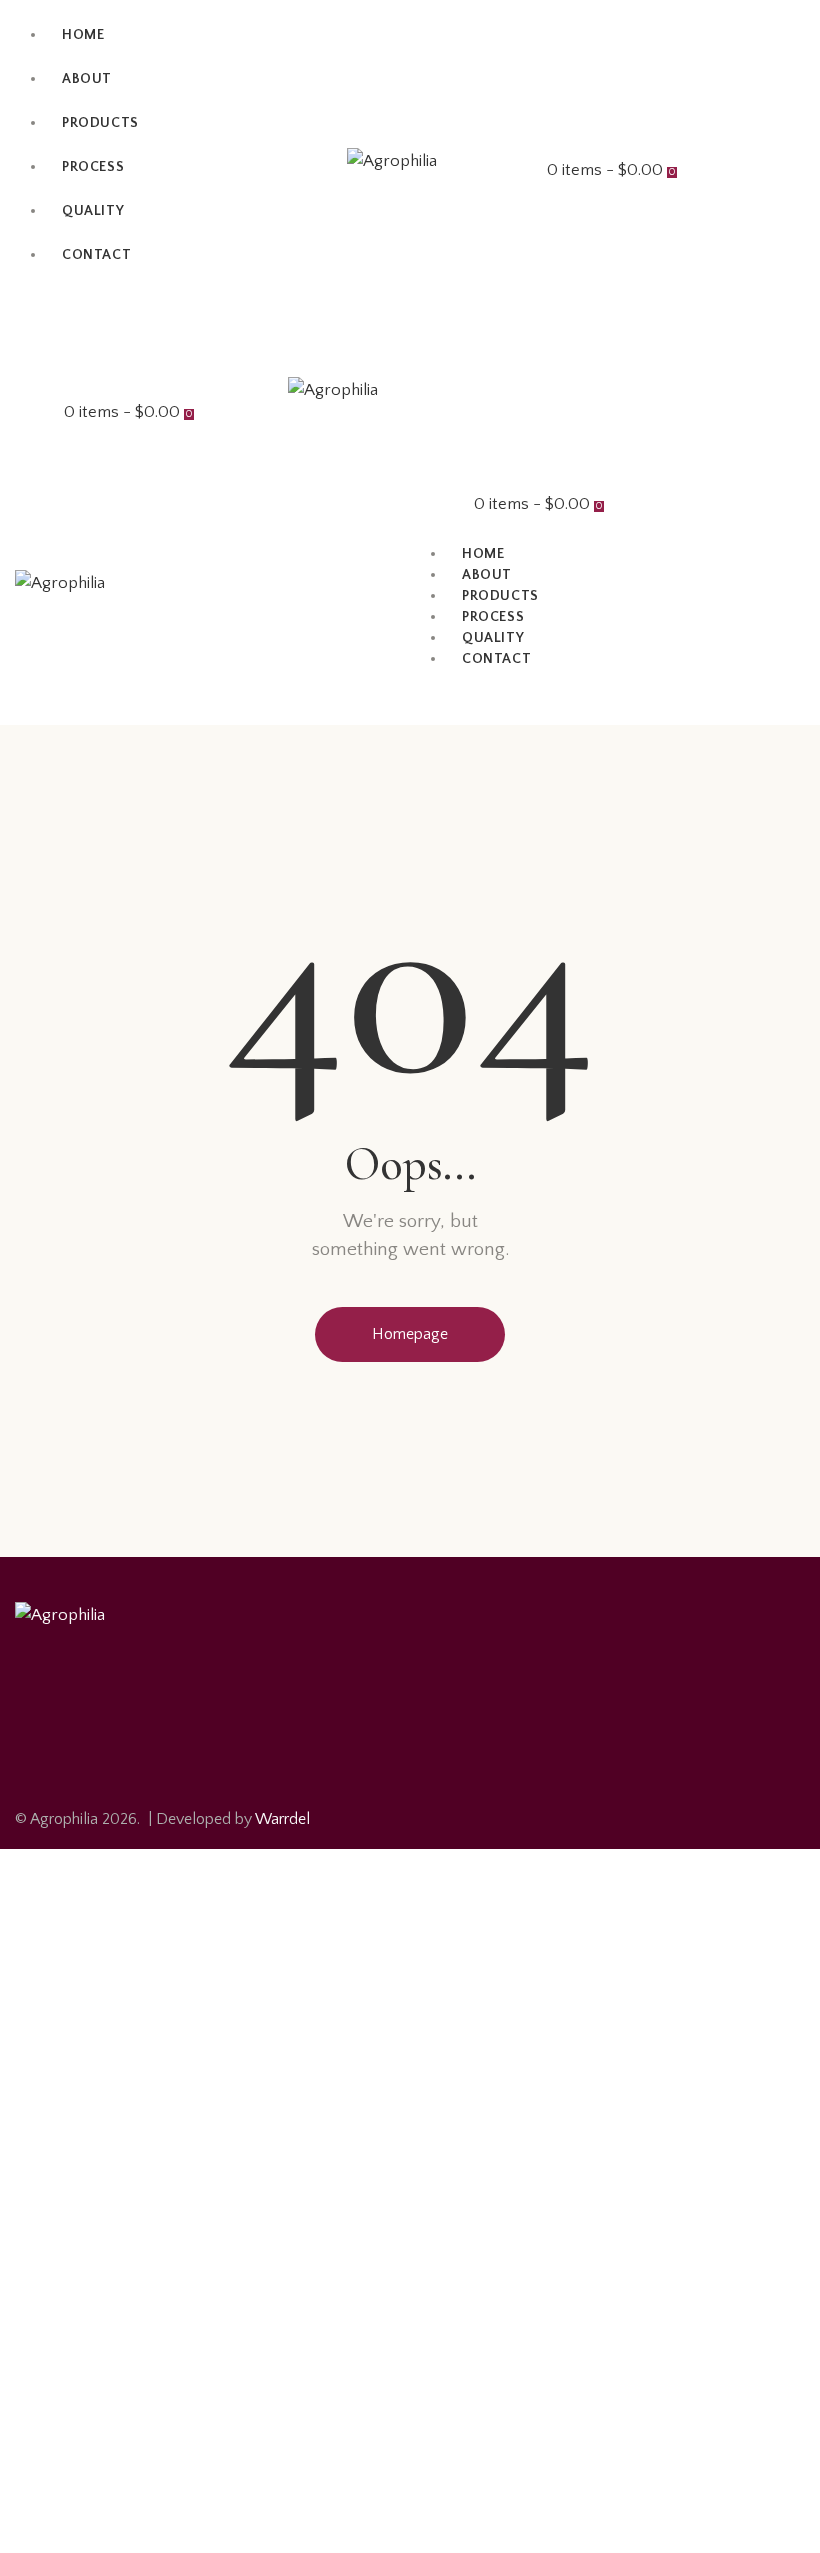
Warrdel (282, 1819)
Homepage (410, 1334)
